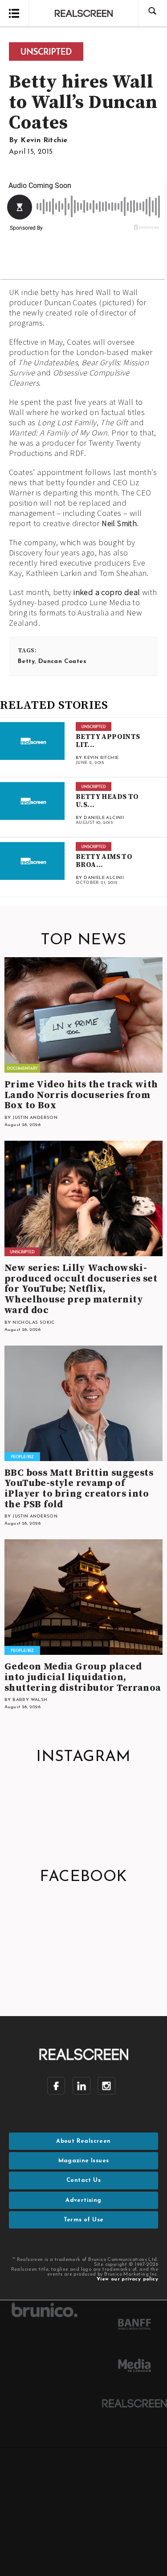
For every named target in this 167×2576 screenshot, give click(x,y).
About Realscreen (83, 2141)
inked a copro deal (107, 592)
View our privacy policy (127, 2279)
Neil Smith (119, 523)
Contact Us (83, 2180)
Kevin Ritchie (44, 140)
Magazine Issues (84, 2161)
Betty (26, 661)
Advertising (83, 2200)
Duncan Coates (62, 661)
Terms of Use (84, 2220)
